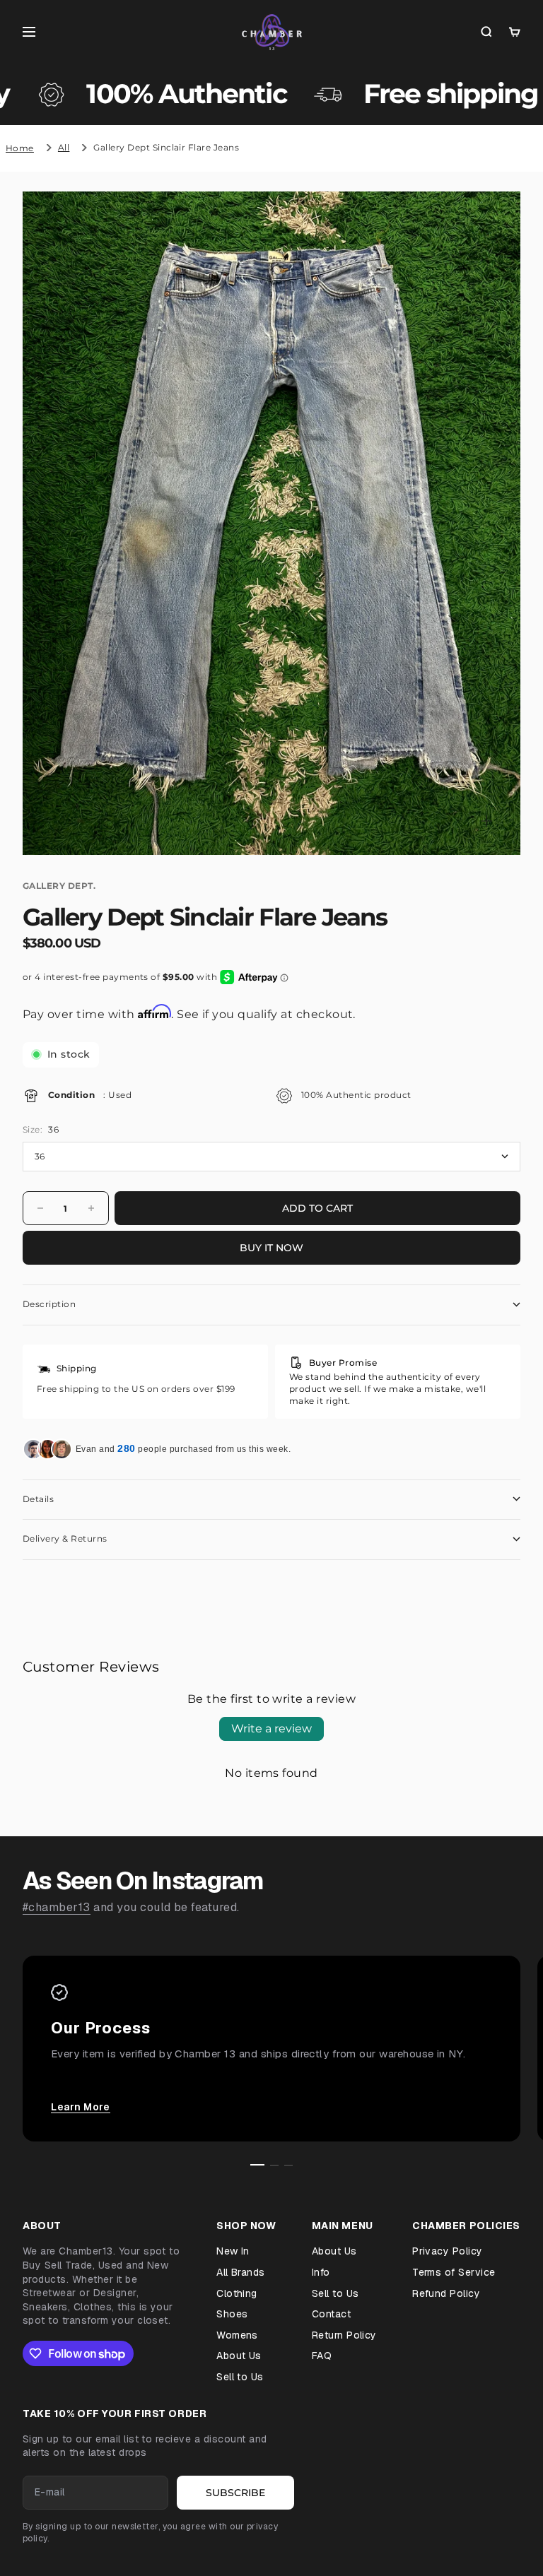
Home (20, 148)
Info (321, 2272)
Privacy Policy (448, 2251)
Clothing (237, 2293)
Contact (331, 2314)
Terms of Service (454, 2272)
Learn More (81, 2107)
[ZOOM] (486, 821)
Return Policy (344, 2335)
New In (233, 2251)
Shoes (232, 2314)
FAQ (322, 2356)
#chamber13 (57, 1907)
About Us (239, 2356)
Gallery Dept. (59, 886)
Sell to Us (240, 2377)
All (64, 147)
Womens (237, 2335)
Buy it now (271, 1248)
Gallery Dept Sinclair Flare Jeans (166, 147)
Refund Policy (446, 2293)
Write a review (271, 1729)
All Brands (241, 2272)
